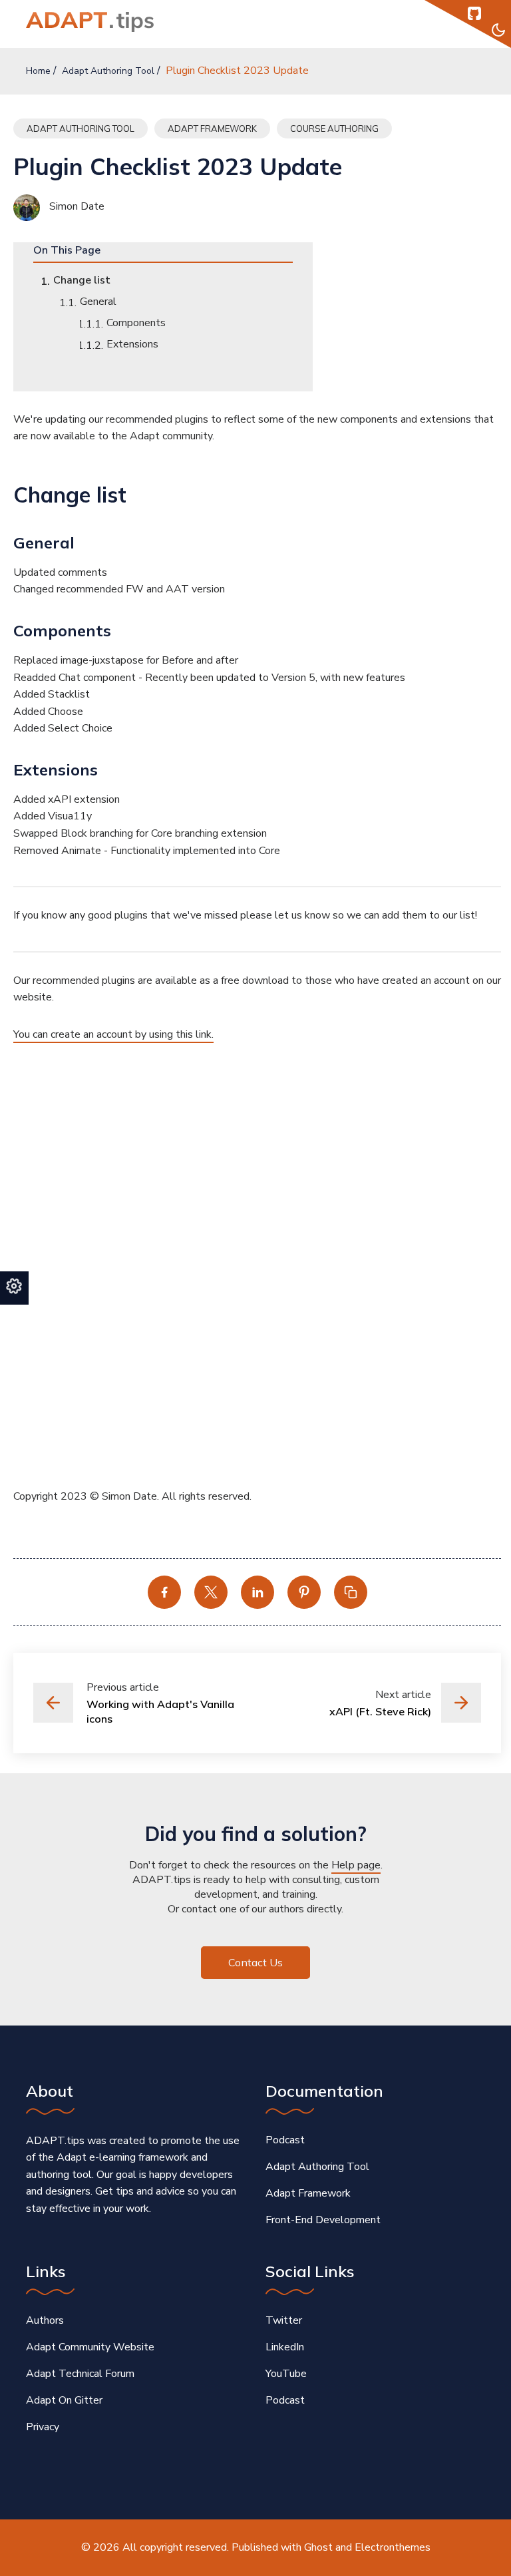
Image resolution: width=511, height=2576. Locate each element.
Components (136, 323)
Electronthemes (393, 2547)
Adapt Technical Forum (80, 2374)
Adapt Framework (212, 128)
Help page (356, 1865)
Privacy (43, 2427)
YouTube (286, 2374)
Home (38, 71)
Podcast (285, 2140)
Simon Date (76, 206)
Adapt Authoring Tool (108, 71)
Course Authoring (334, 128)
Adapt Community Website (90, 2347)
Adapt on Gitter (64, 2400)
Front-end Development (323, 2220)
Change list (82, 280)
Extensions (132, 344)
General (98, 302)
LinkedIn (285, 2347)
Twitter (284, 2320)
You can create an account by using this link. (113, 1034)
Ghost (318, 2547)
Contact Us (255, 1962)
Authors (45, 2320)
